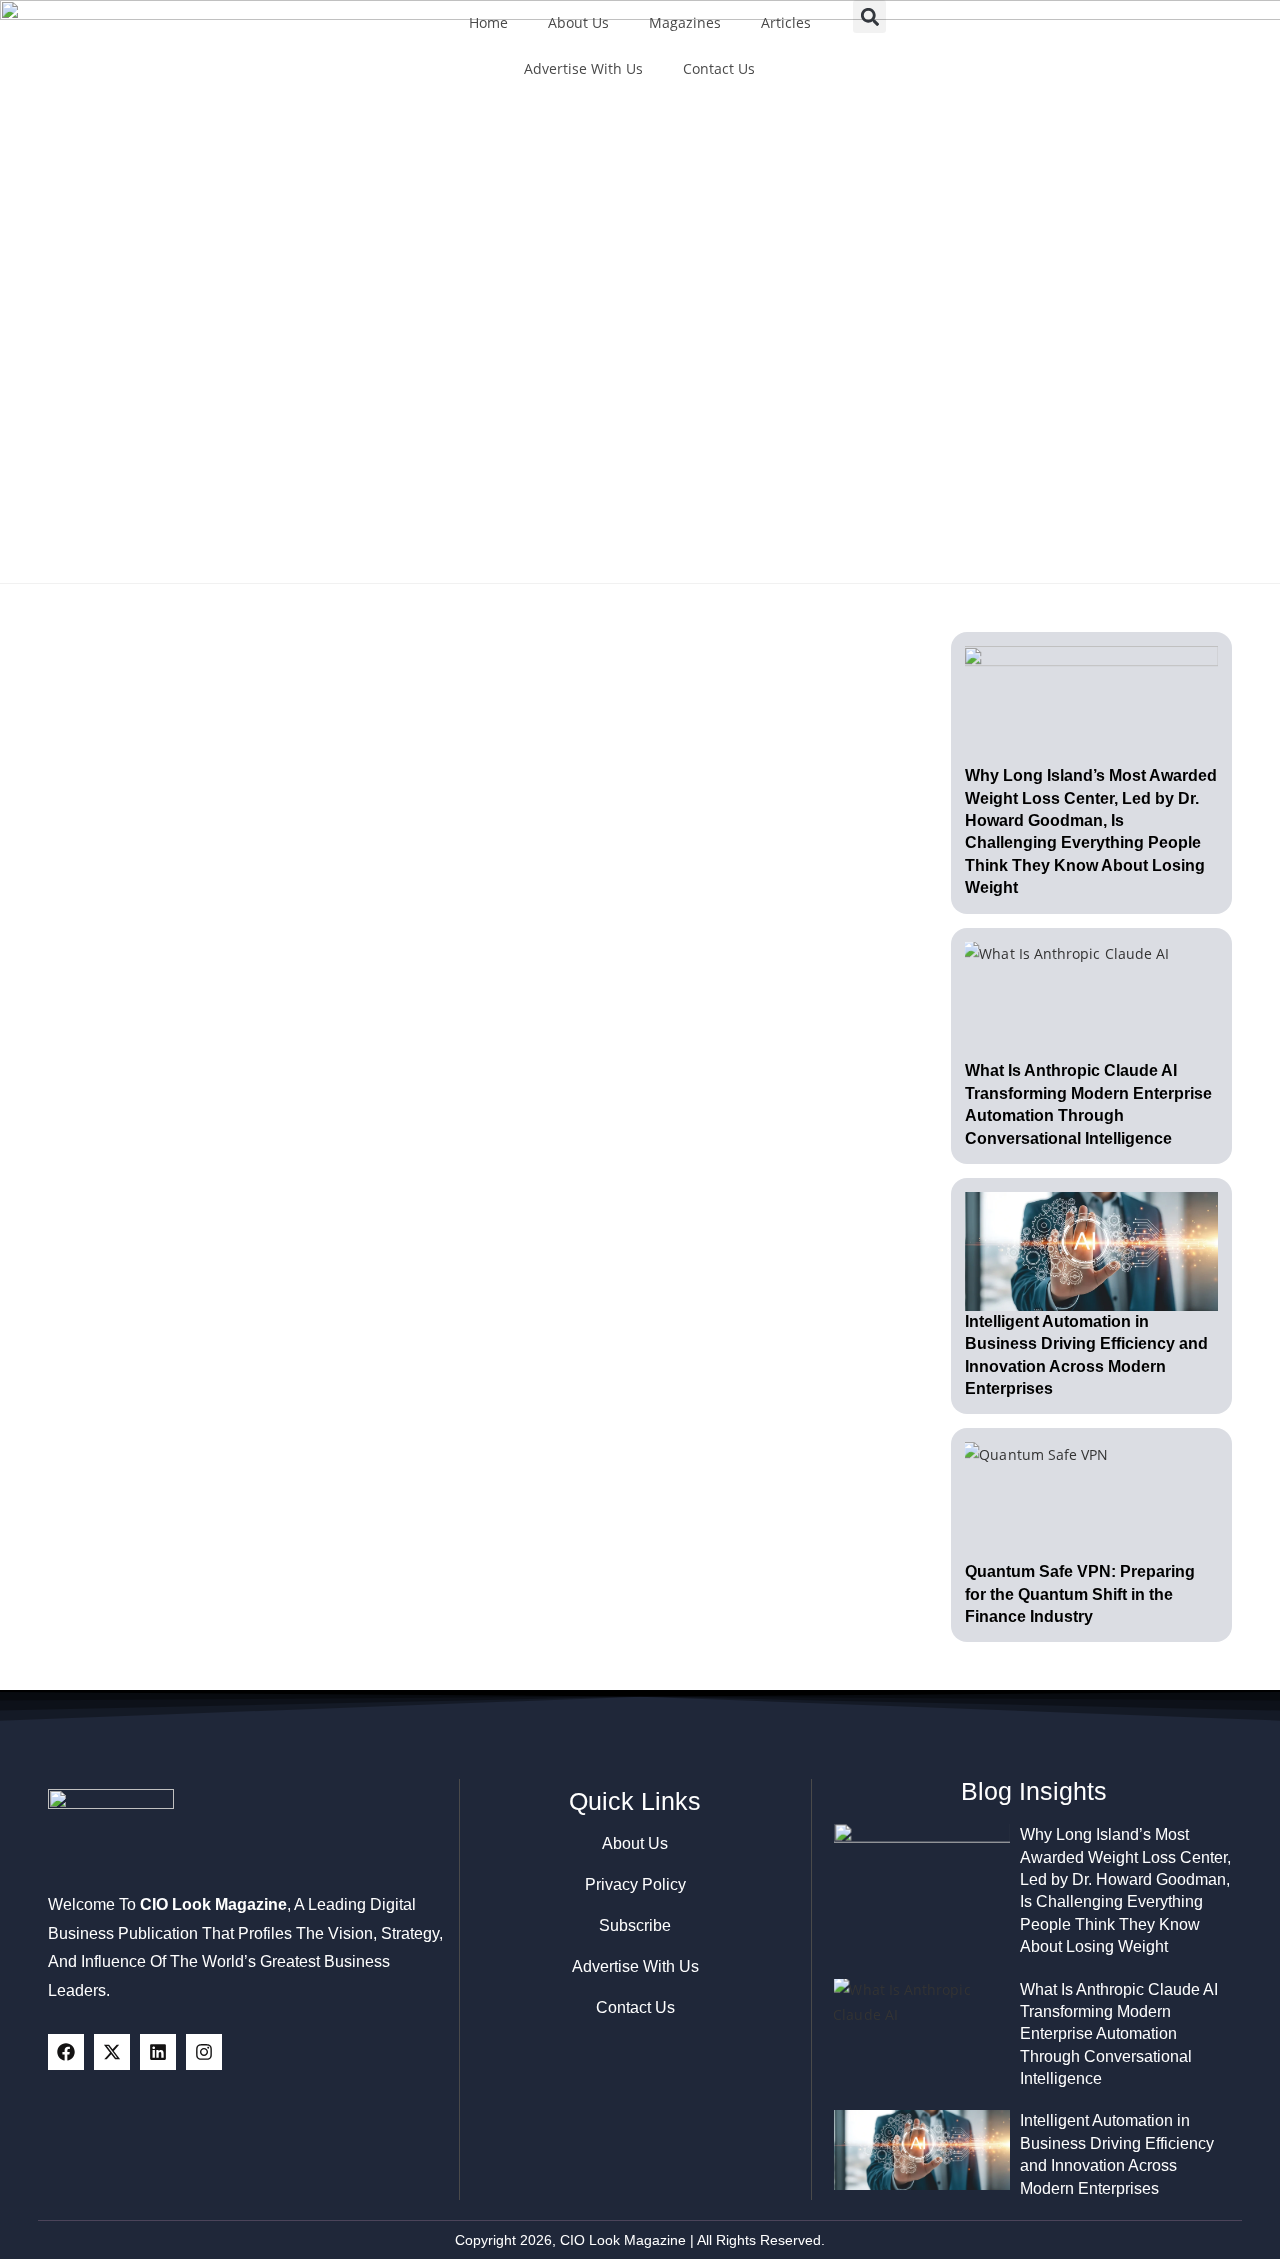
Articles (786, 22)
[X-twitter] (112, 2052)
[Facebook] (66, 2052)
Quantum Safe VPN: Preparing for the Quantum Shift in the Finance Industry (1080, 1594)
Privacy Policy (635, 1884)
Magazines (685, 22)
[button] (869, 16)
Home (488, 22)
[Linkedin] (158, 2052)
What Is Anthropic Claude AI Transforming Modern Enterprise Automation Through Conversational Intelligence (1119, 2034)
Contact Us (719, 68)
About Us (578, 22)
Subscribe (635, 1925)
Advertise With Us (583, 68)
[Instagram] (204, 2052)
